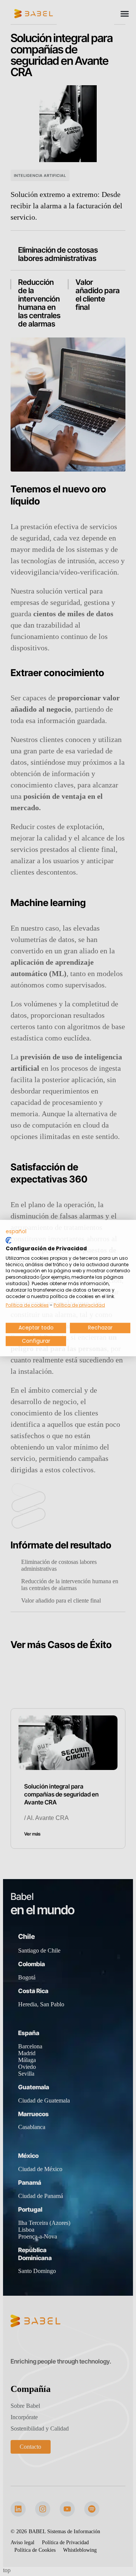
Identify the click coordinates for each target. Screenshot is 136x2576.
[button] (16, 1231)
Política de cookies (27, 1305)
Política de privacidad (79, 1305)
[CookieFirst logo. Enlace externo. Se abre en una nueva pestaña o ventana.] (8, 1240)
